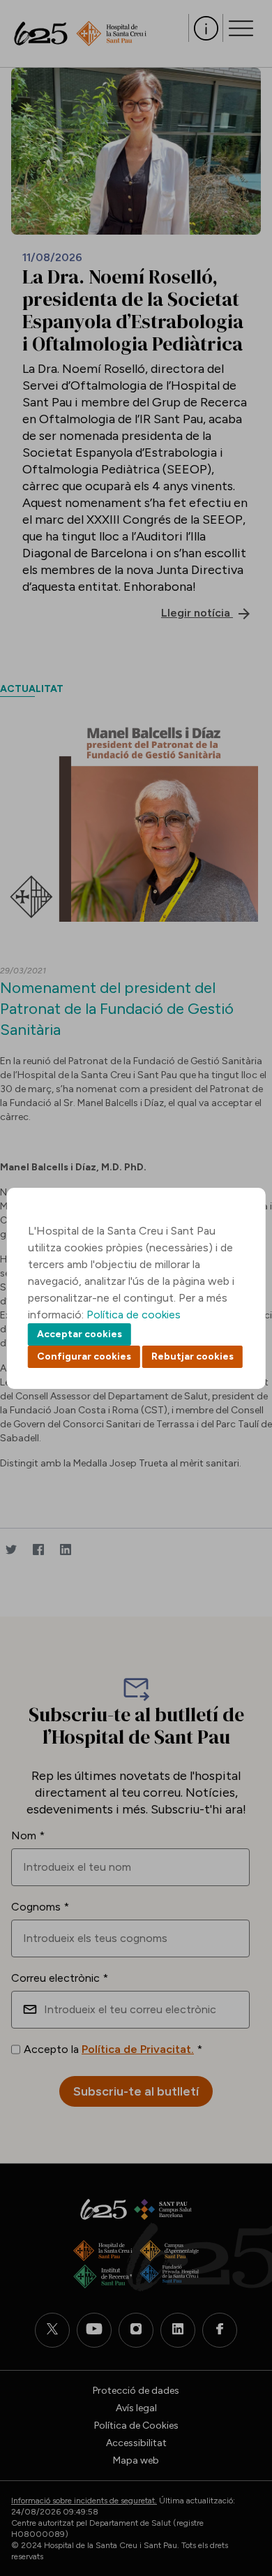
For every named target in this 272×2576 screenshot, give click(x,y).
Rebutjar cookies (192, 1356)
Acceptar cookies (80, 1334)
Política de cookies (134, 1315)
